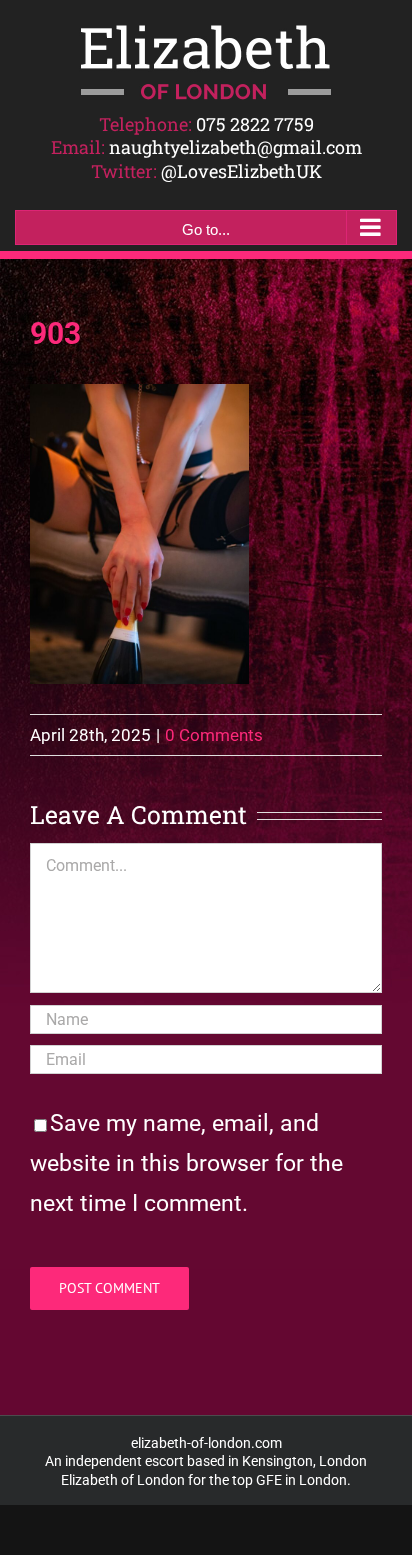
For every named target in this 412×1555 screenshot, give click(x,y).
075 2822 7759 (255, 124)
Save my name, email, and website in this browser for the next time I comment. (186, 1163)
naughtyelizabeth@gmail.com (235, 147)
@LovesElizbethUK (241, 171)
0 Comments (214, 735)
